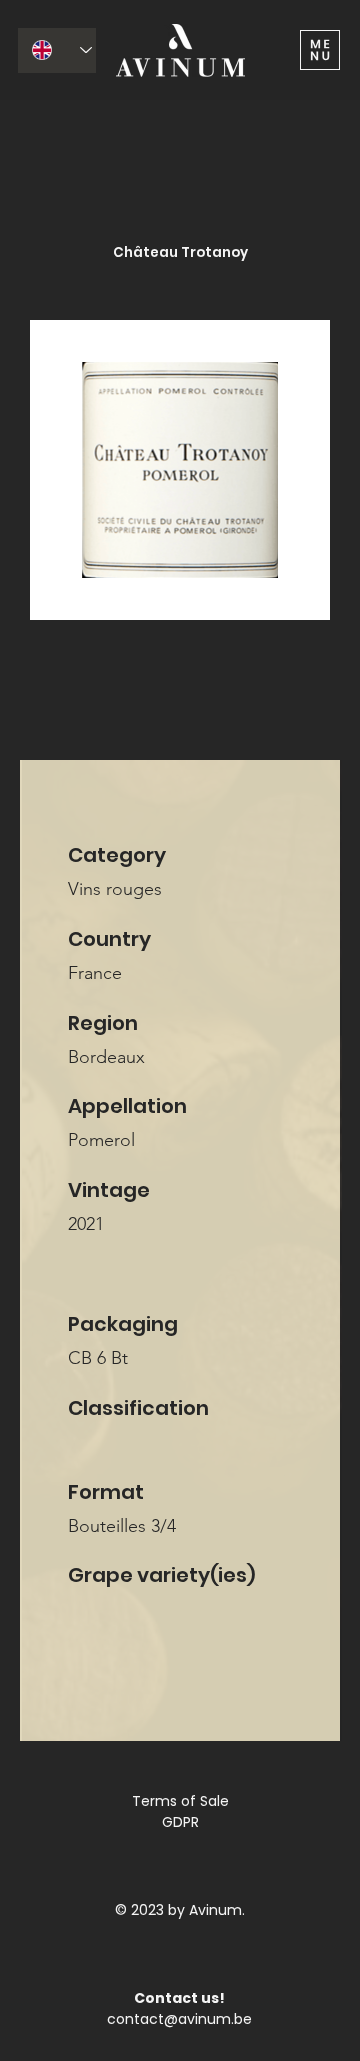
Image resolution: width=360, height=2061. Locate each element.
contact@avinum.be (179, 2019)
